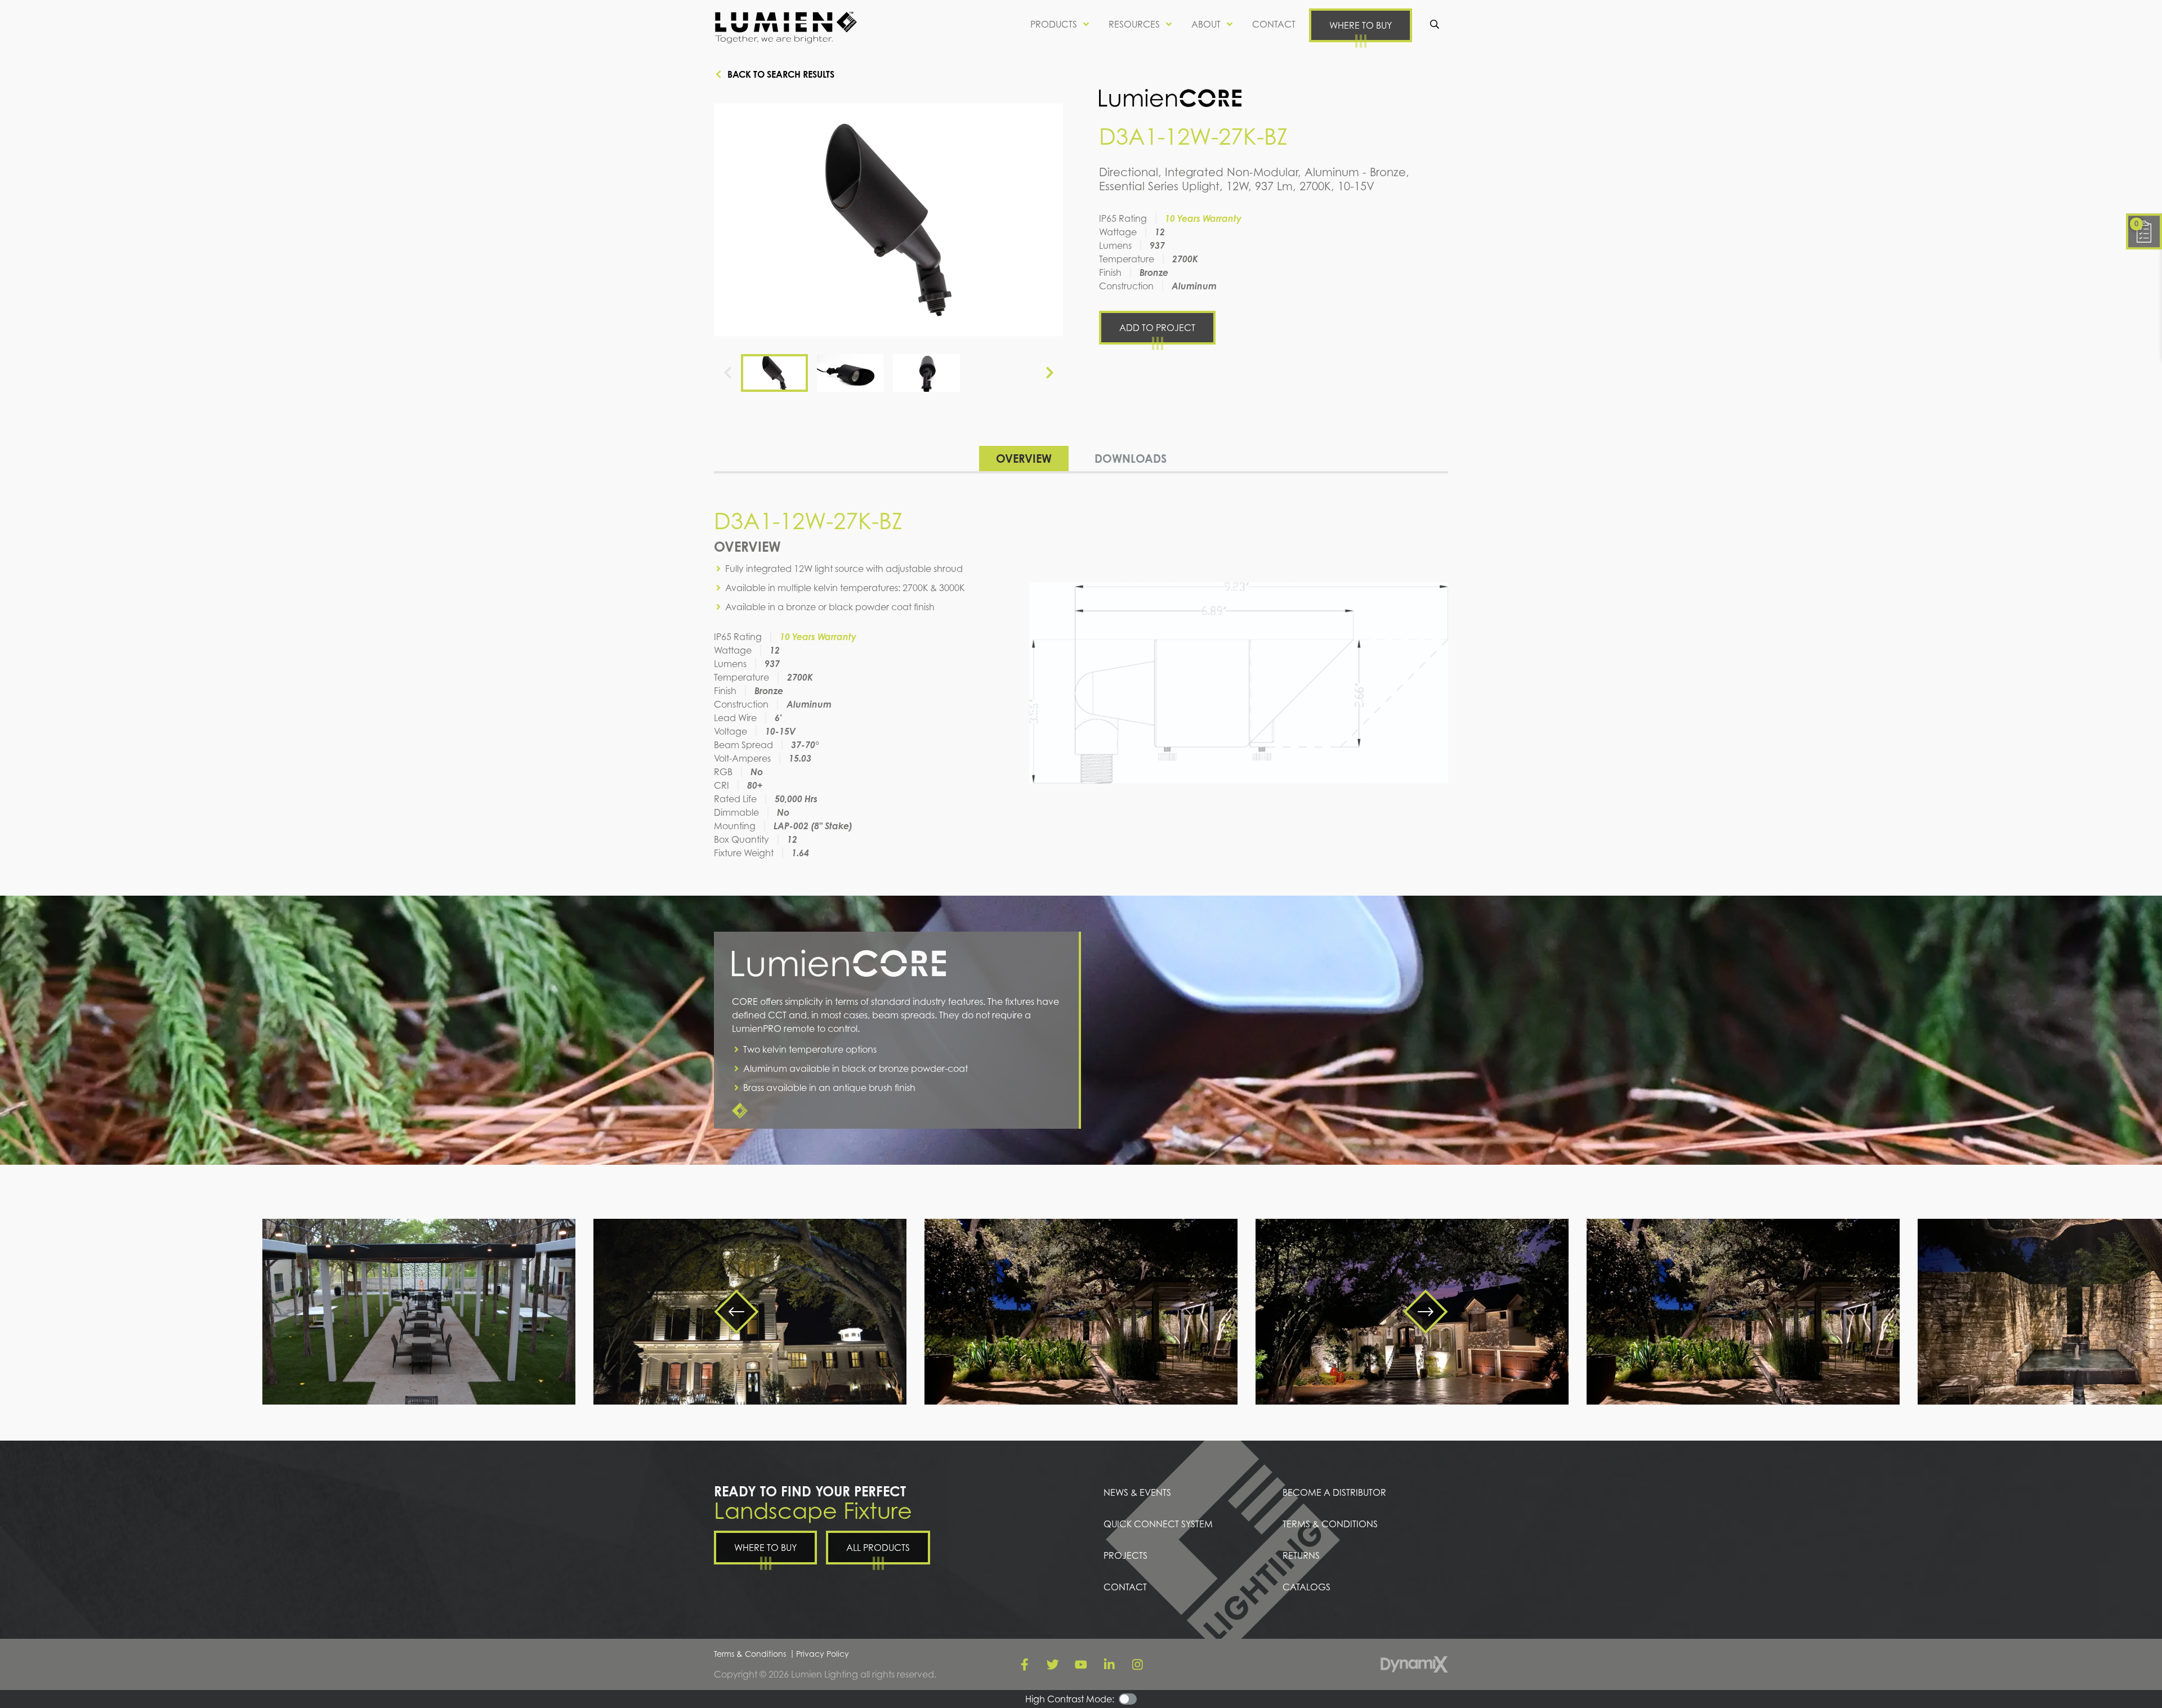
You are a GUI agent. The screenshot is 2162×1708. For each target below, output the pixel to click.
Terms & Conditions (750, 1654)
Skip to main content (54, 17)
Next (1049, 373)
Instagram (1137, 1665)
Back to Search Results (781, 74)
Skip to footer (38, 30)
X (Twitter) (1053, 1665)
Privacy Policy (823, 1654)
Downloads (1131, 459)
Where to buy (1361, 25)
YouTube (1081, 1665)
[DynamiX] (1414, 1664)
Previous (727, 373)
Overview (1024, 459)
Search (1435, 24)
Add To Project (1157, 328)
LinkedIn (1109, 1665)
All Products (878, 1548)
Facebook (1025, 1665)
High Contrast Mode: (55, 44)
